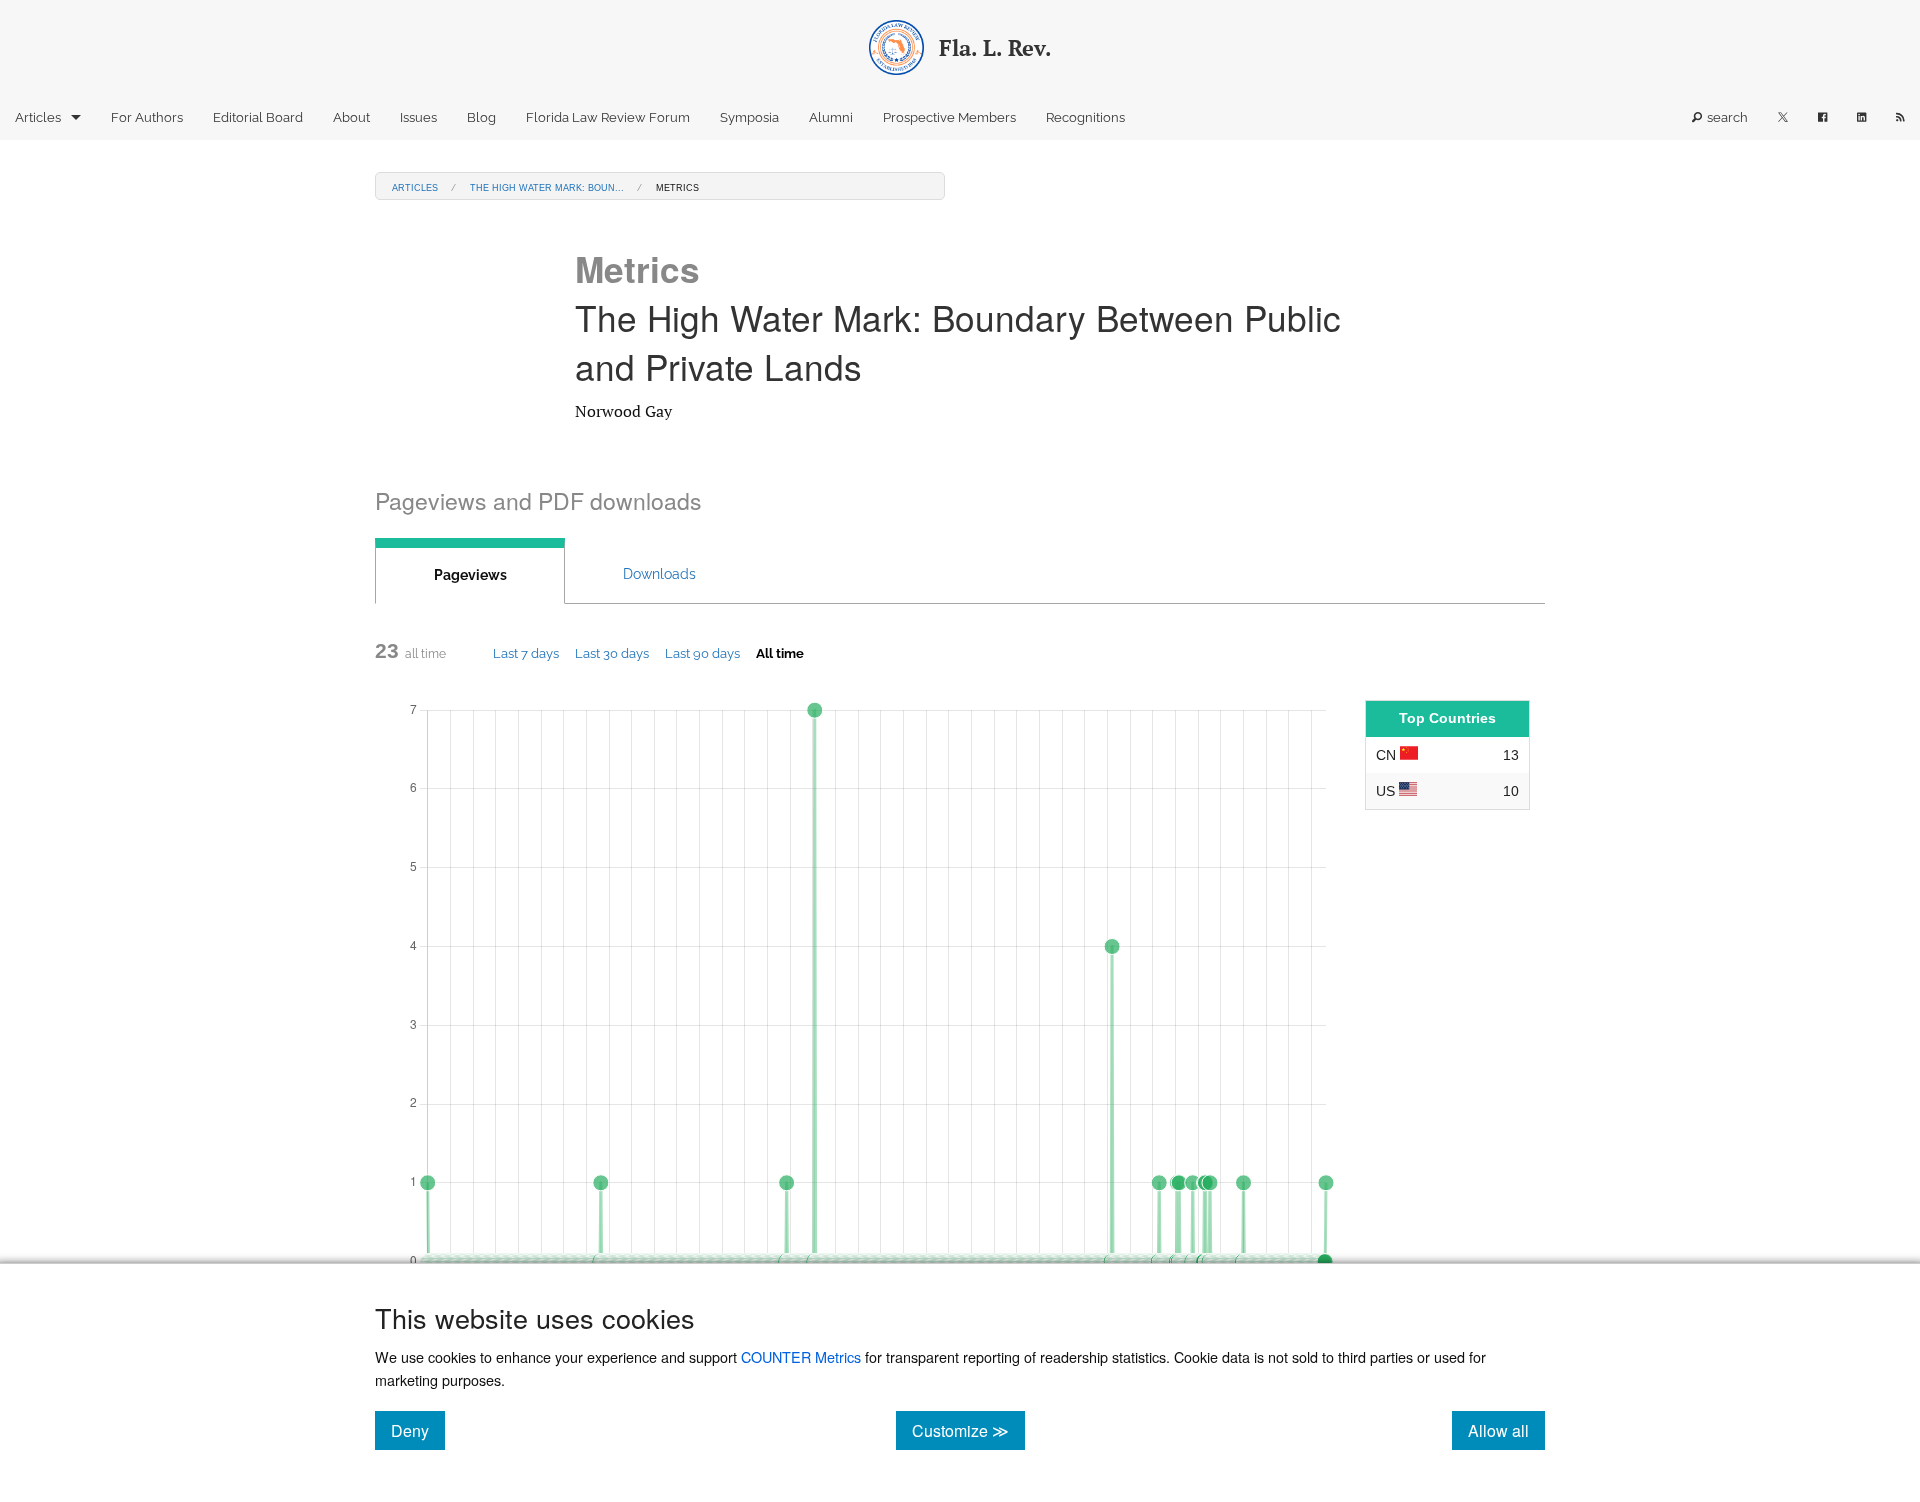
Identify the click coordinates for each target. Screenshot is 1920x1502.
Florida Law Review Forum (608, 117)
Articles (38, 117)
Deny (418, 1430)
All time (780, 653)
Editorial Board (258, 117)
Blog (481, 117)
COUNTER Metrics (801, 1356)
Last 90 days (702, 653)
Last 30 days (612, 653)
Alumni (831, 117)
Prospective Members (949, 117)
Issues (418, 117)
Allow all (1506, 1430)
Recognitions (1085, 117)
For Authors (147, 117)
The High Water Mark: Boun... (547, 186)
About (351, 117)
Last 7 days (526, 653)
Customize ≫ (968, 1430)
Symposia (749, 117)
